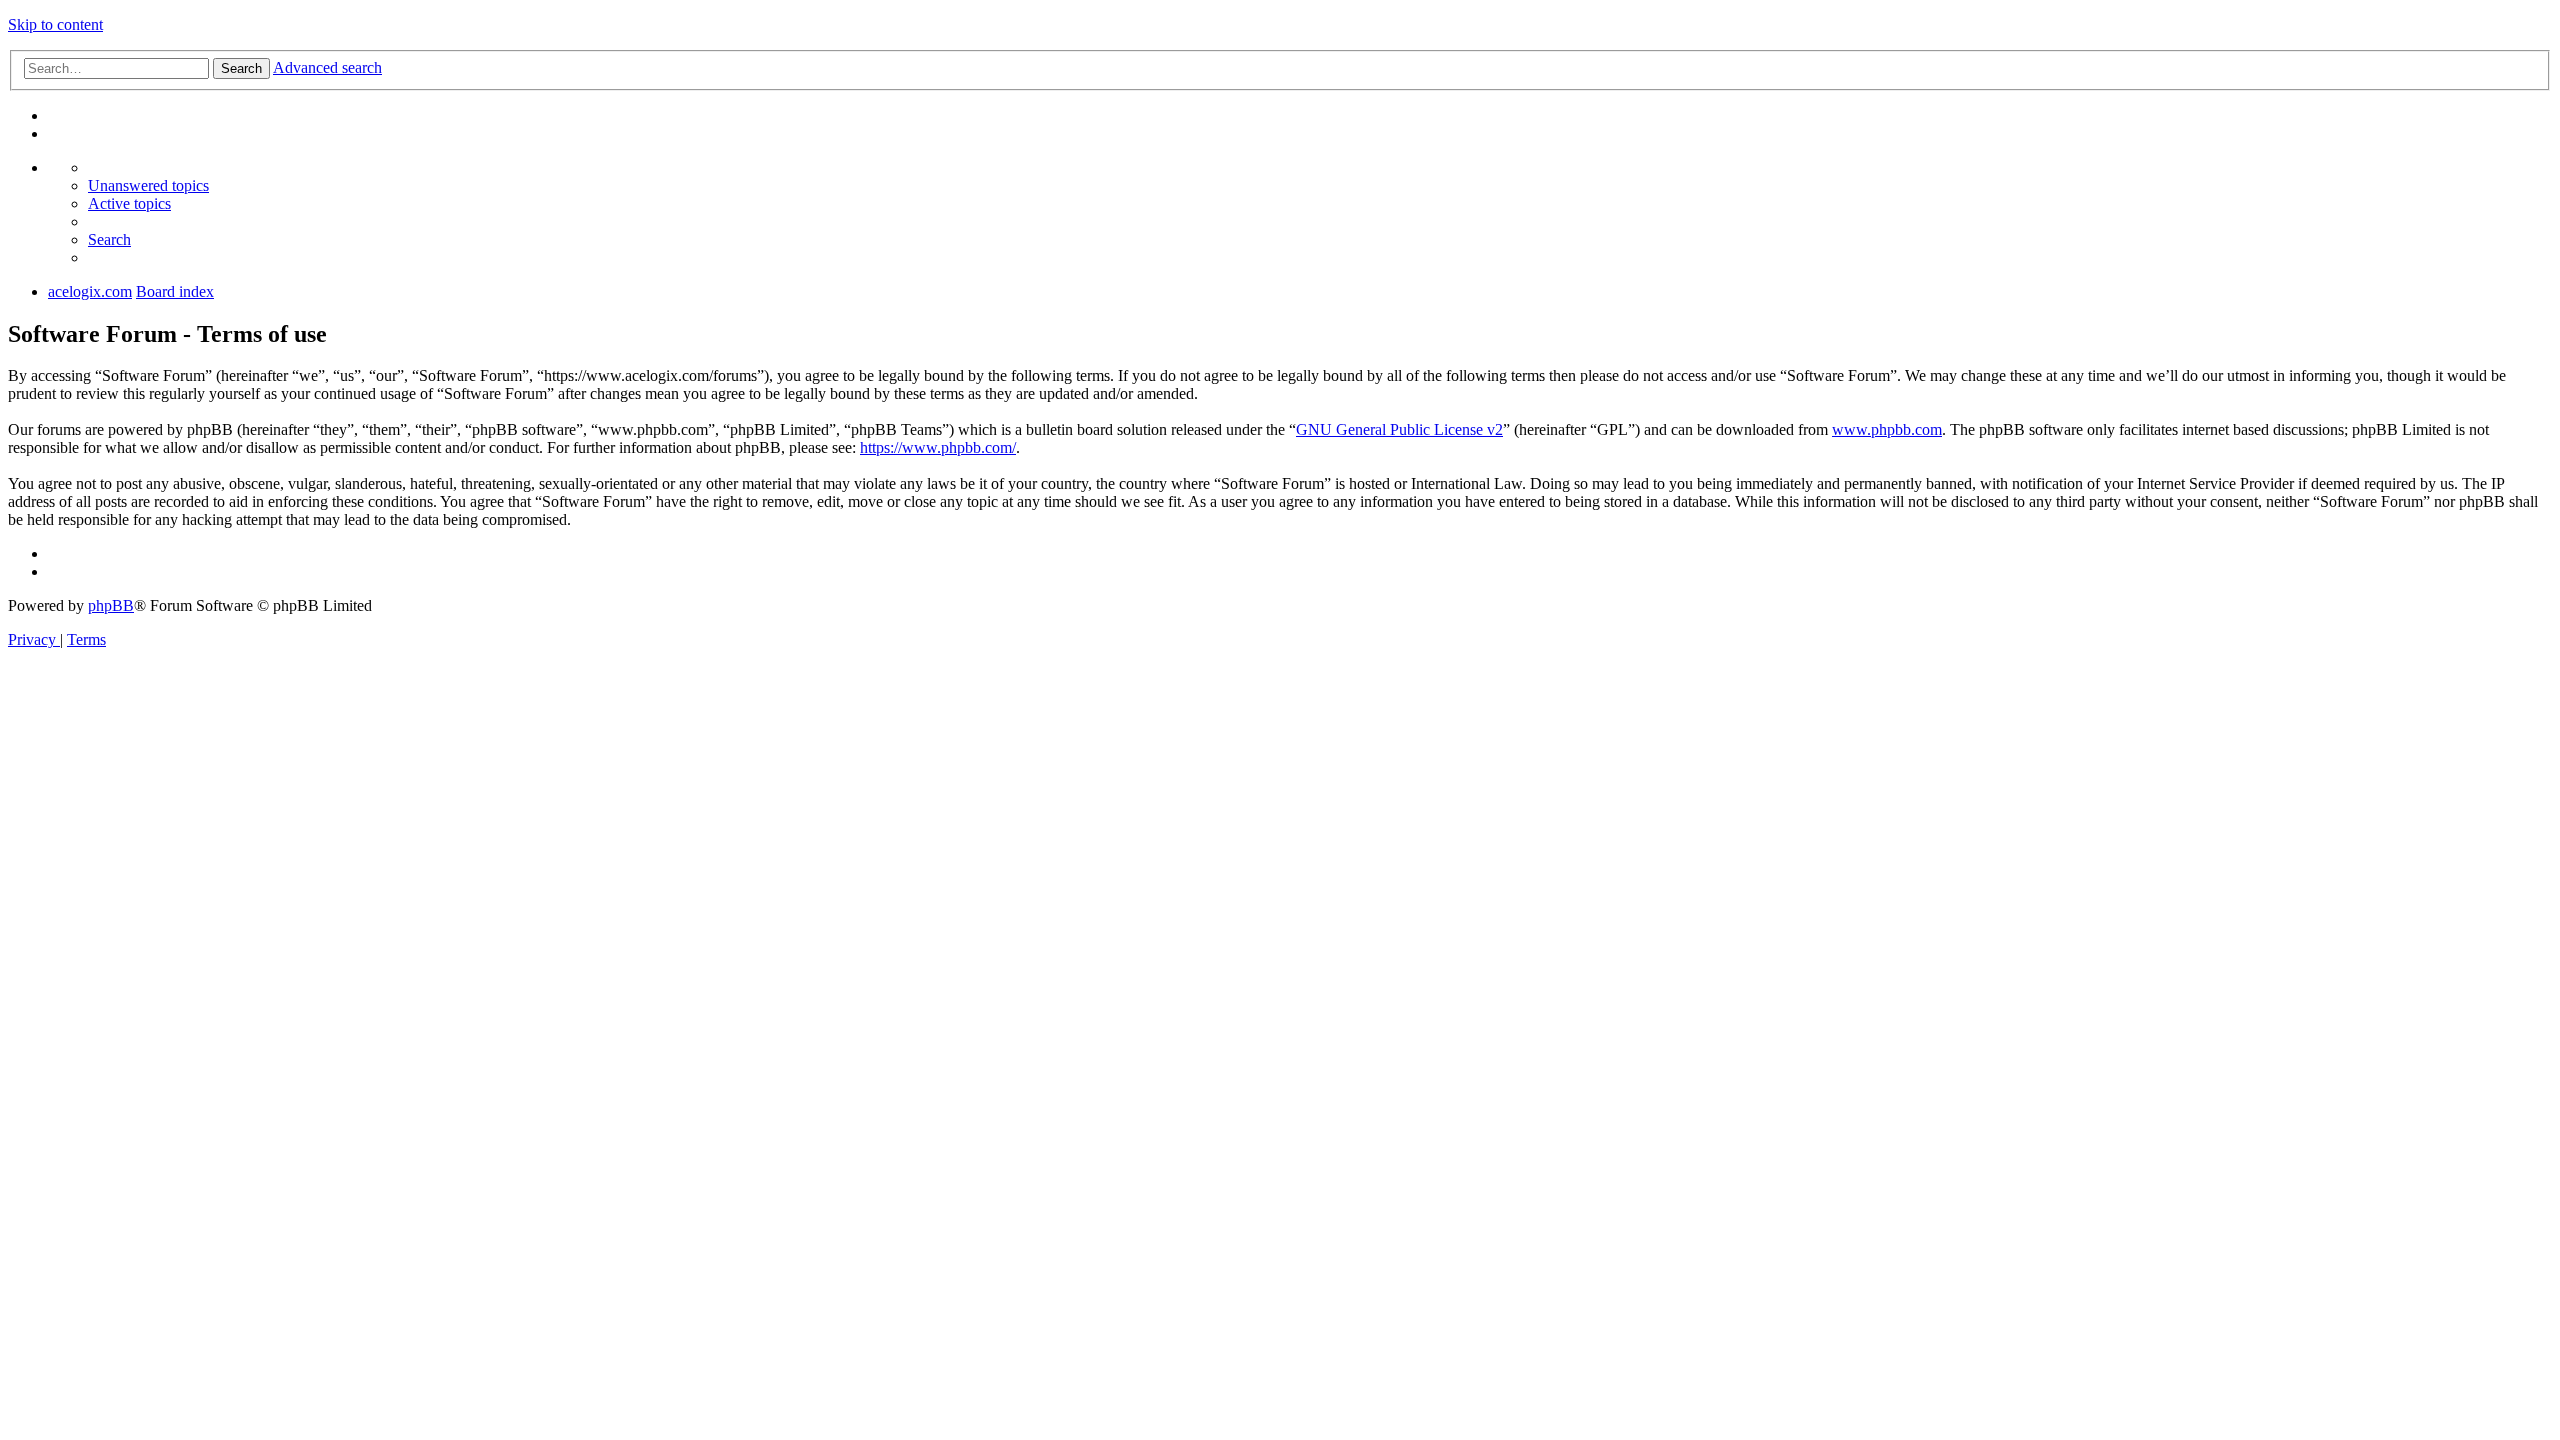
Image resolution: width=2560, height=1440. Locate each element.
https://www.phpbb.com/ (938, 447)
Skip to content (55, 24)
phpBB (111, 605)
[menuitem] (148, 185)
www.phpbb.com (1887, 429)
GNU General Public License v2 (1399, 429)
